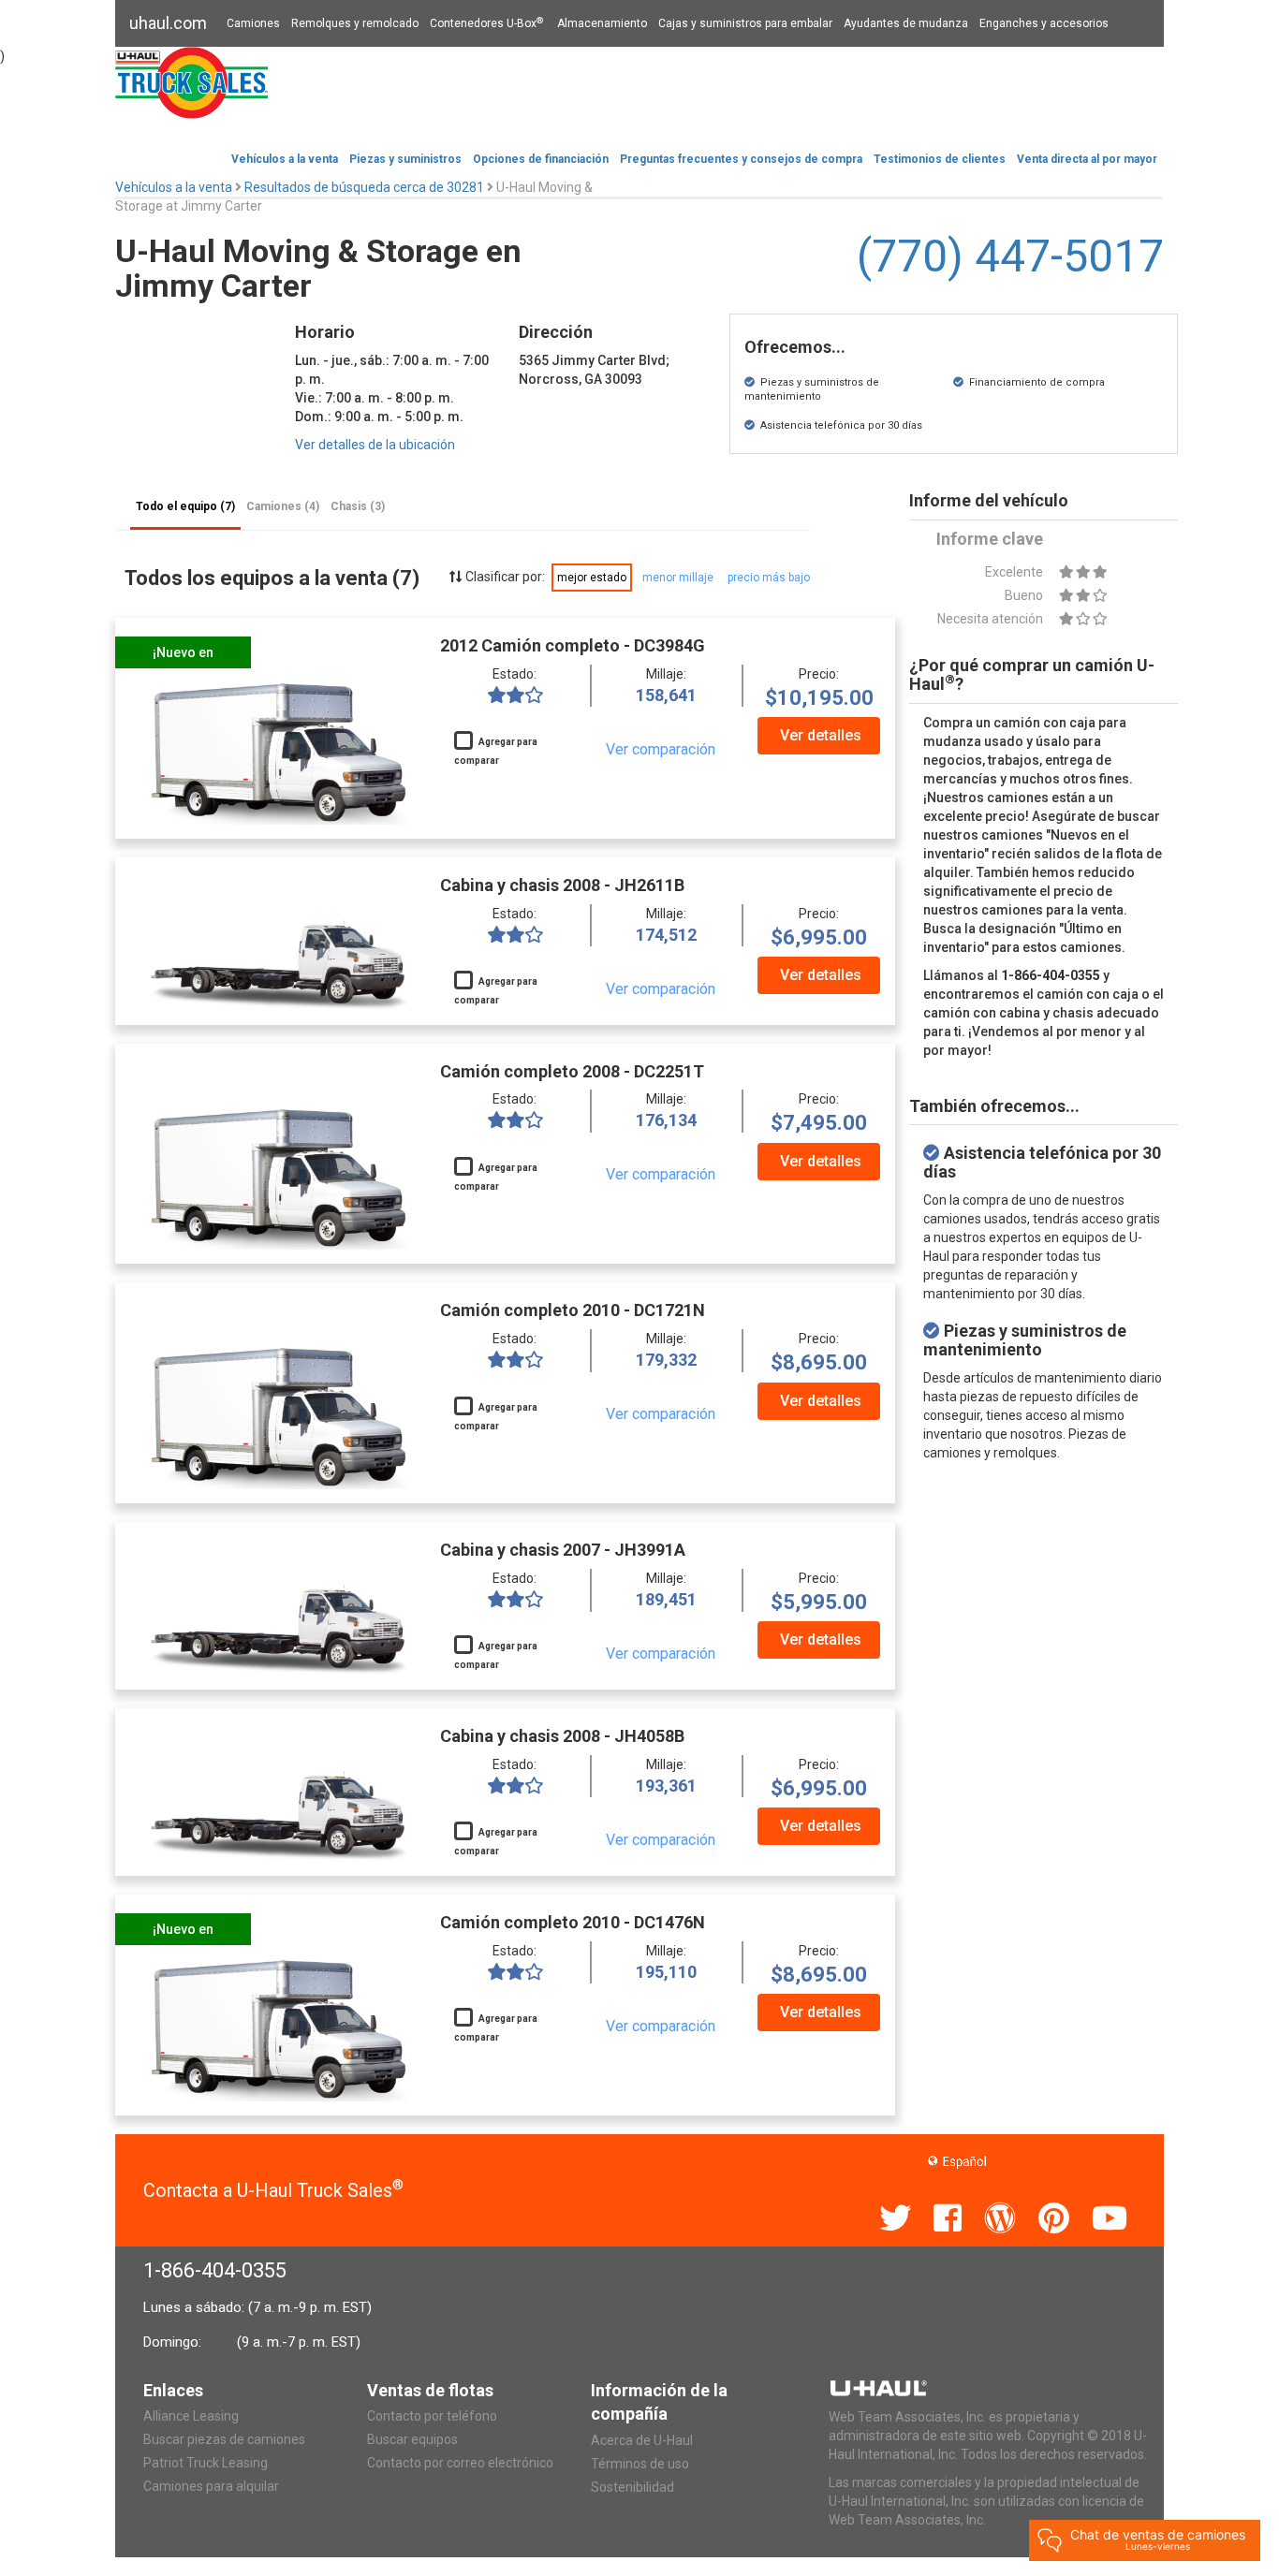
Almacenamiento (602, 23)
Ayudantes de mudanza (906, 23)
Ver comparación (661, 749)
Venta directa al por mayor (1087, 159)
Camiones (253, 23)
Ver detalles (821, 735)
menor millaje (678, 578)
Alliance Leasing (191, 2416)
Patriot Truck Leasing (206, 2463)
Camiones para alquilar (211, 2486)
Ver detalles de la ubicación (375, 445)
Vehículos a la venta (285, 159)
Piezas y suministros (405, 159)
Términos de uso (640, 2464)
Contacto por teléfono (432, 2416)
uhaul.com (168, 23)
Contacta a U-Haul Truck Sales (273, 2190)
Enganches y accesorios (1044, 23)
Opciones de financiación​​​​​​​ (541, 159)
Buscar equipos (412, 2439)
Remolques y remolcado (355, 23)
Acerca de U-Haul (642, 2440)
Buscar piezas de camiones (224, 2439)
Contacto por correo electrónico (460, 2463)
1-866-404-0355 (215, 2270)
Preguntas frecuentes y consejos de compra (741, 159)
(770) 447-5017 (1010, 256)
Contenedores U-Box (486, 23)
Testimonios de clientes (940, 159)
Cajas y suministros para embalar (745, 23)
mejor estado (592, 578)
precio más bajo (769, 578)
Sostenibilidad (632, 2487)
